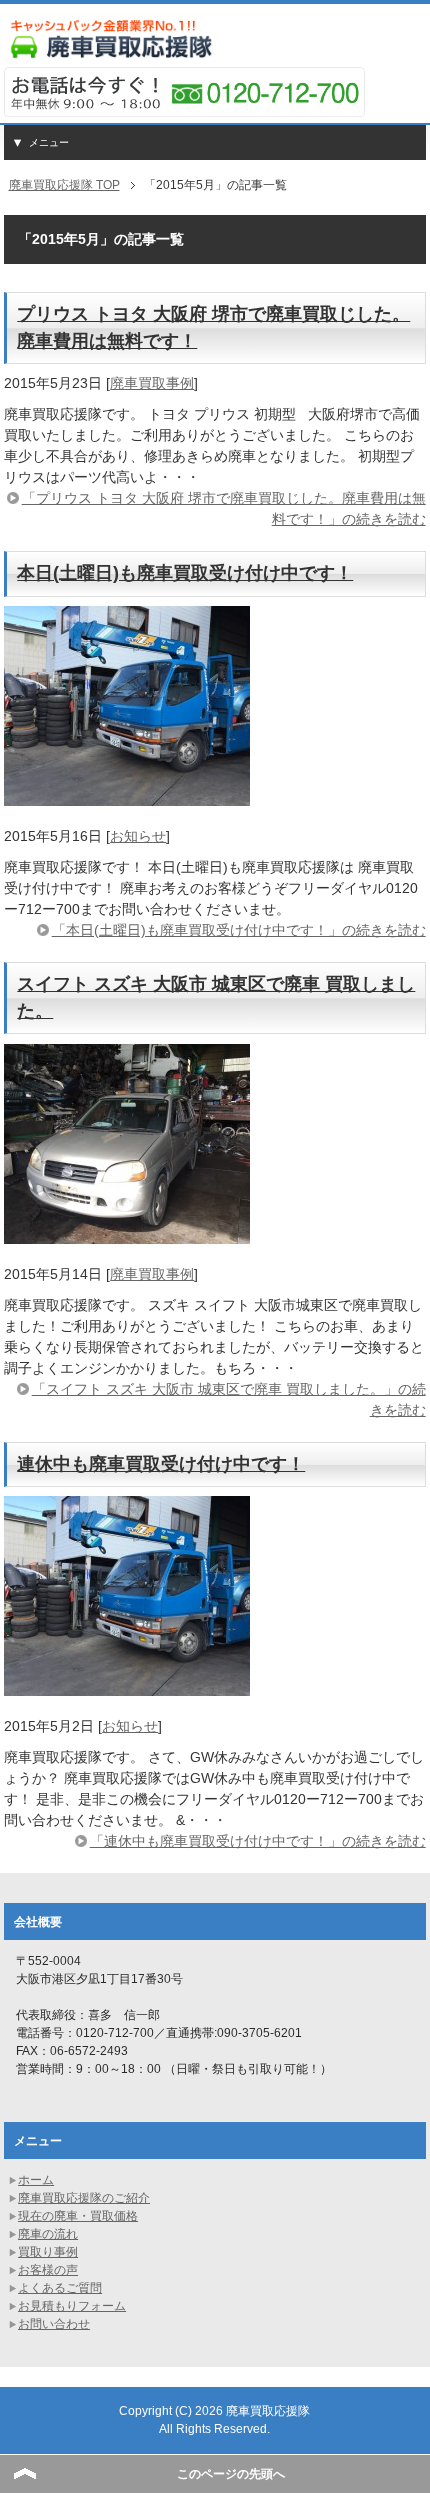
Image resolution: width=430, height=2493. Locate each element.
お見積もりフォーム (72, 2306)
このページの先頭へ (231, 2474)
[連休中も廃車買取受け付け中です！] (127, 1685)
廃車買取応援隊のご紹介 (84, 2198)
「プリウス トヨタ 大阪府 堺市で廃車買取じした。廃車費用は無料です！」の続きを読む (224, 508)
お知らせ (138, 836)
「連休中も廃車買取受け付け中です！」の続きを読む (258, 1841)
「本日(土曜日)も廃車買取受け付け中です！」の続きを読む (239, 930)
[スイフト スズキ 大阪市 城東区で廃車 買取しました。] (127, 1233)
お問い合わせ (54, 2324)
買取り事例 (48, 2252)
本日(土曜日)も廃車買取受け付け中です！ (185, 573)
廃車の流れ (48, 2234)
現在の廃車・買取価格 (78, 2216)
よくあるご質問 (60, 2288)
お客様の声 (48, 2270)
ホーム (36, 2180)
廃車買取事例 (152, 383)
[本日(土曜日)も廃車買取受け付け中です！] (127, 795)
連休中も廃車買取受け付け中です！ (161, 1464)
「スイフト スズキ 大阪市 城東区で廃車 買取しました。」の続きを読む (229, 1399)
